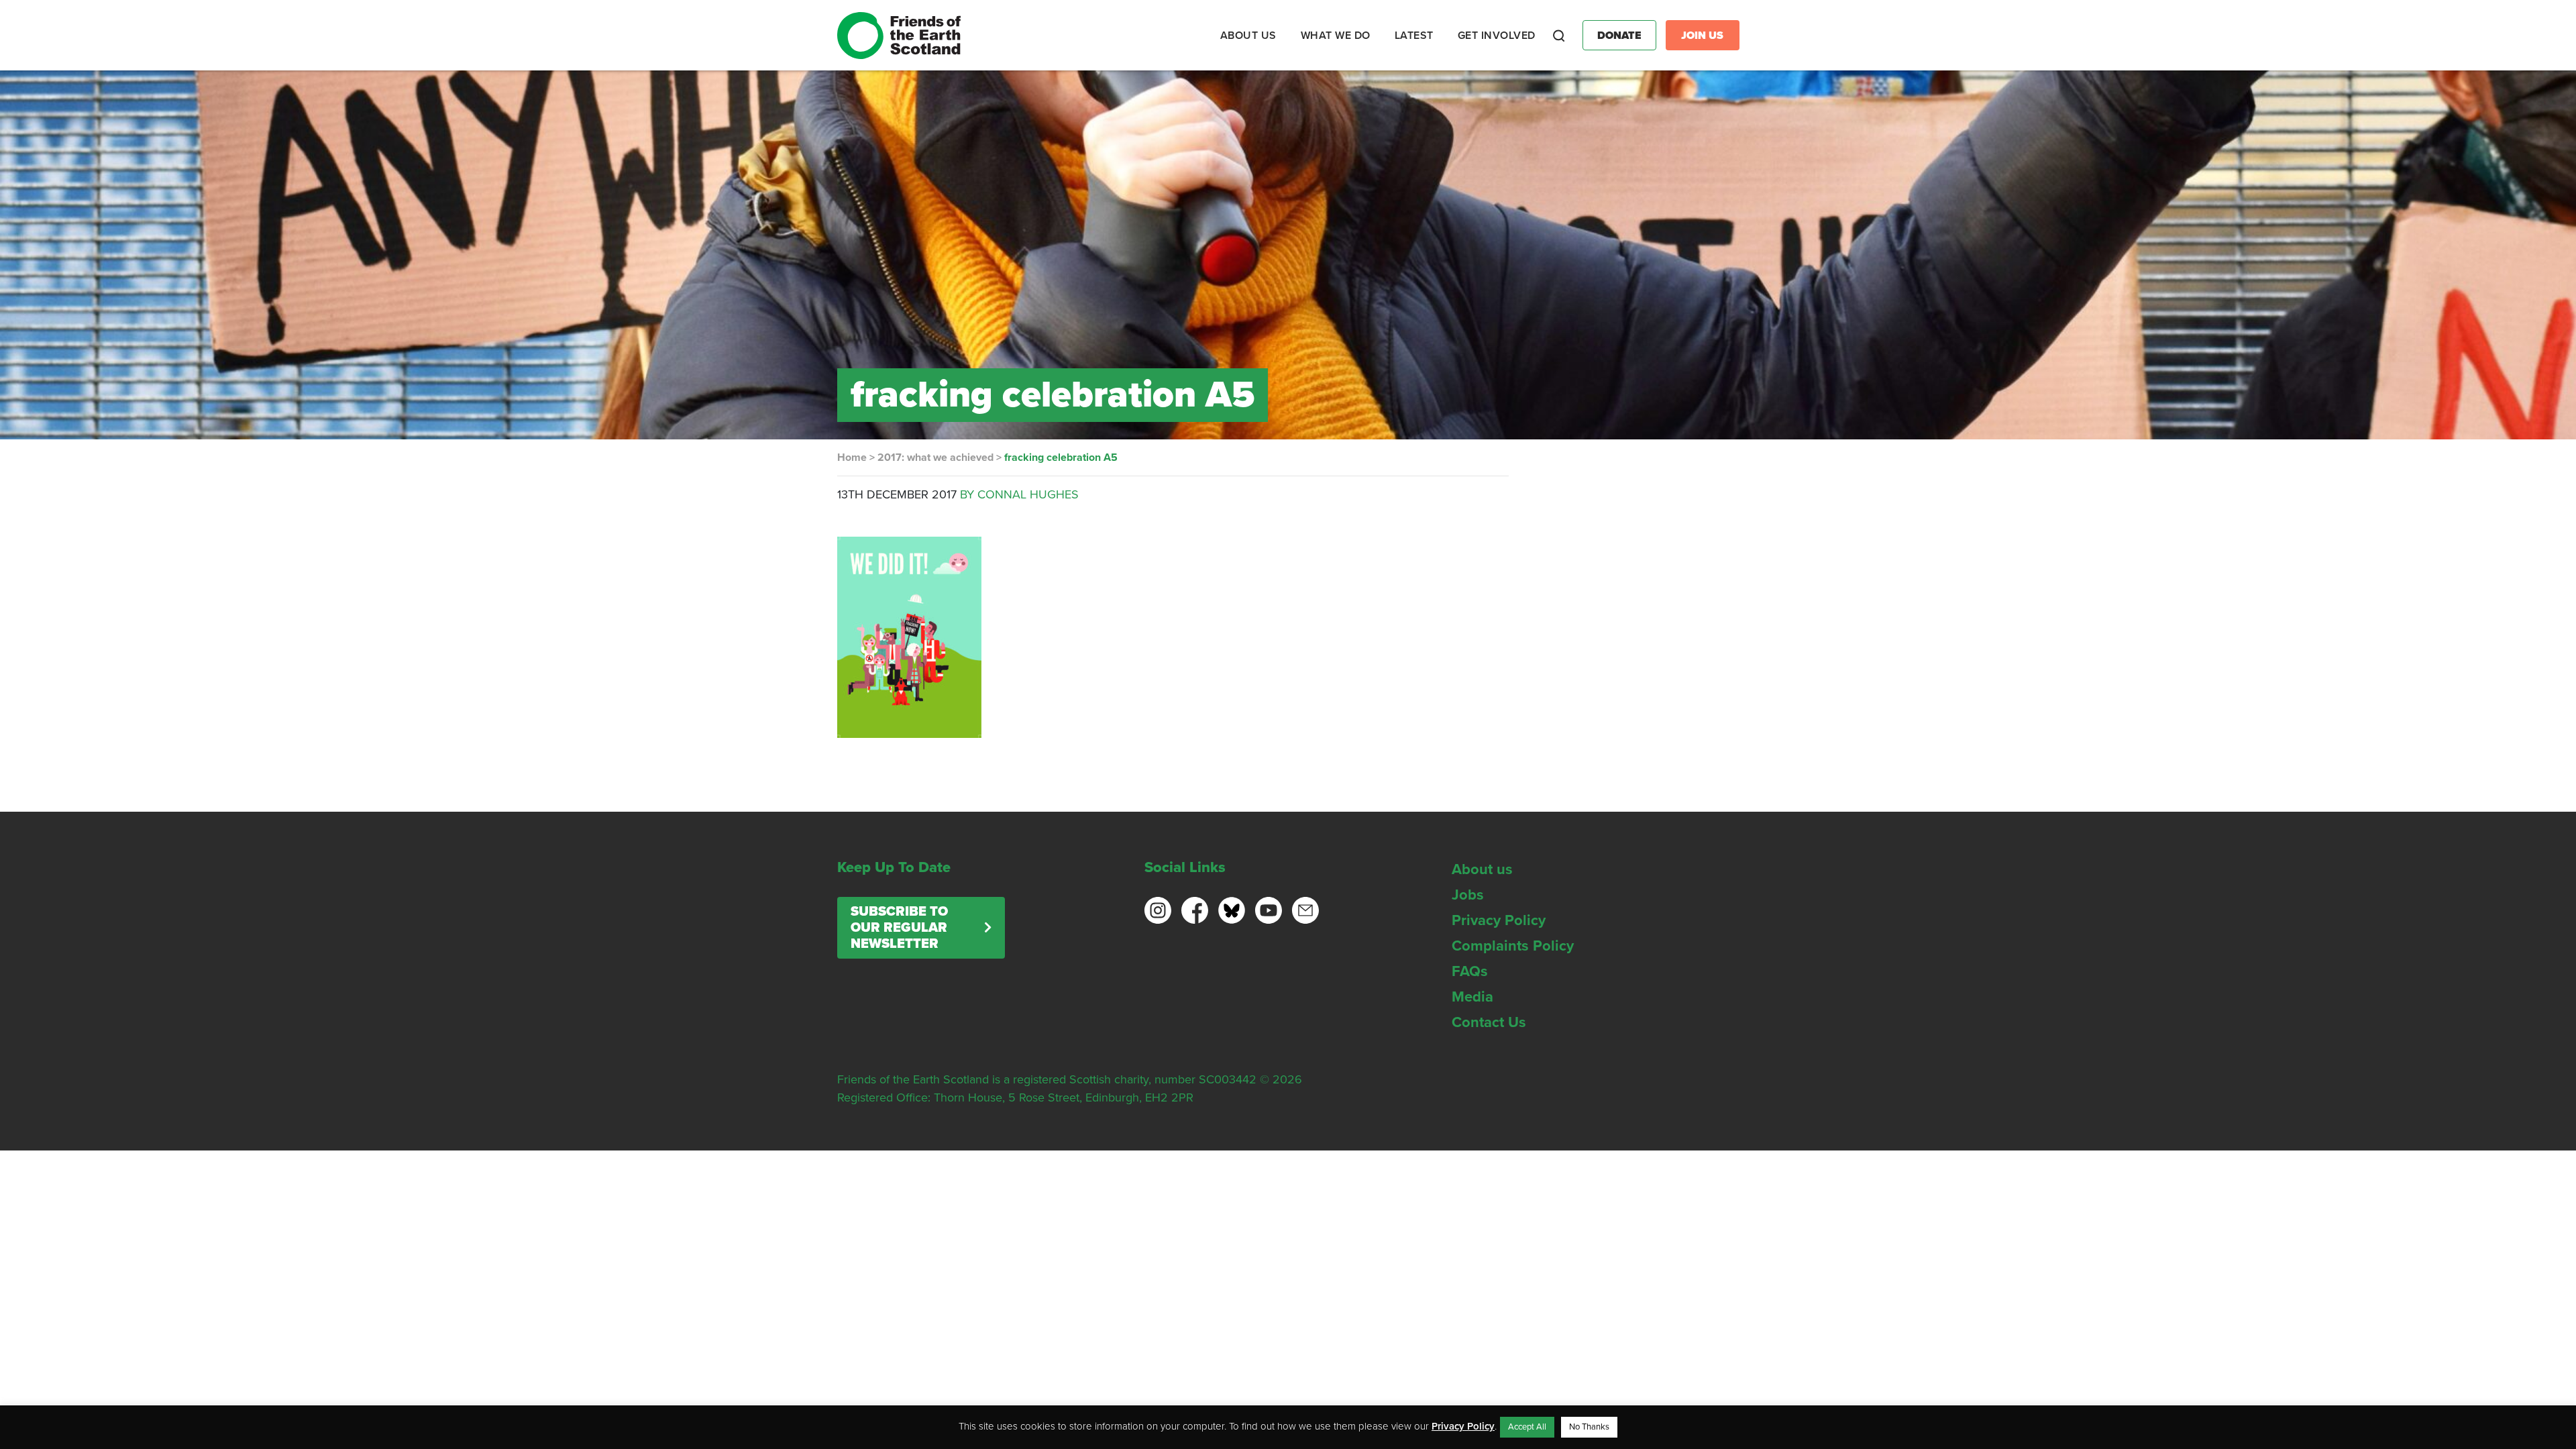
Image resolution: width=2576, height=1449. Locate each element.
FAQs (1470, 971)
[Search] (1559, 36)
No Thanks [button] (1589, 1427)
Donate (1619, 36)
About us (1482, 869)
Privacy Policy (1499, 920)
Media (1472, 997)
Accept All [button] (1527, 1427)
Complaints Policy (1513, 946)
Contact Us (1489, 1022)
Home (852, 458)
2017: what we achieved (935, 458)
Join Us (1702, 36)
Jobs (1468, 895)
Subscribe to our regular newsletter (899, 928)
